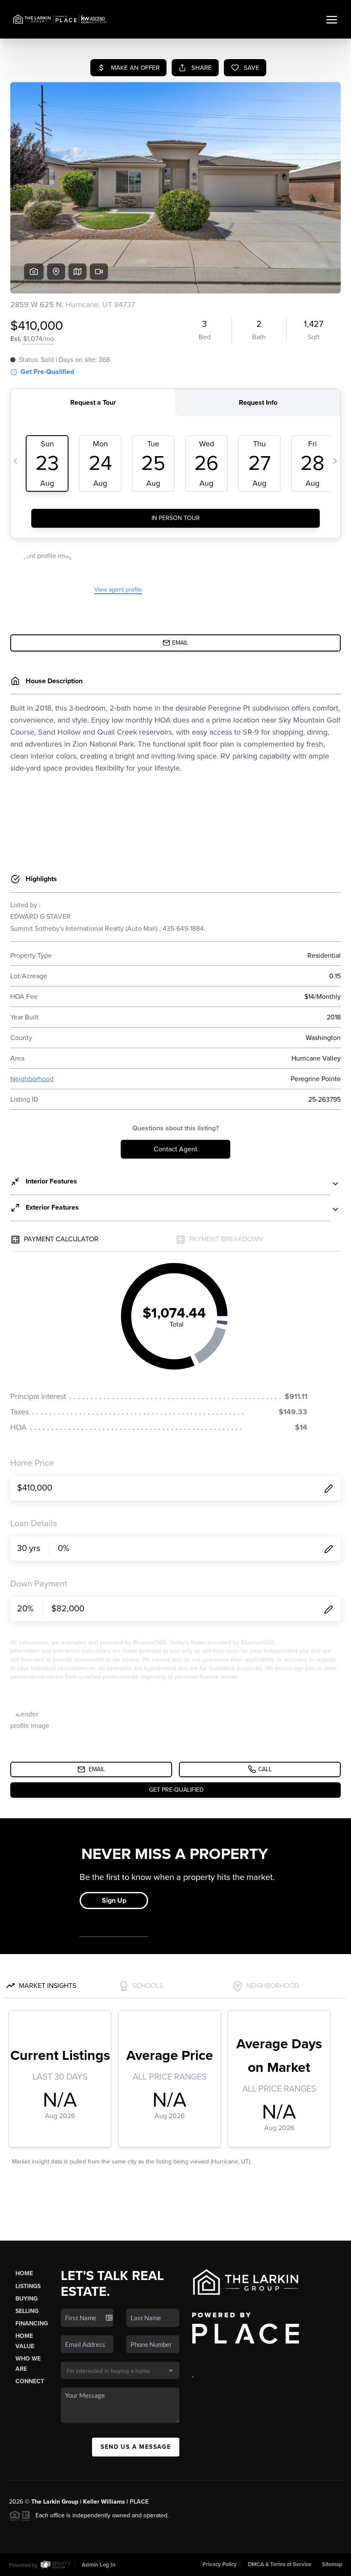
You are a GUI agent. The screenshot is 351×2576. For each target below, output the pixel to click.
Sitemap (332, 2564)
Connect (30, 2381)
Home (24, 2273)
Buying (27, 2299)
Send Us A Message (136, 2447)
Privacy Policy (220, 2564)
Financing (32, 2323)
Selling (27, 2311)
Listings (28, 2286)
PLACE (139, 2502)
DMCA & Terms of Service (280, 2564)
